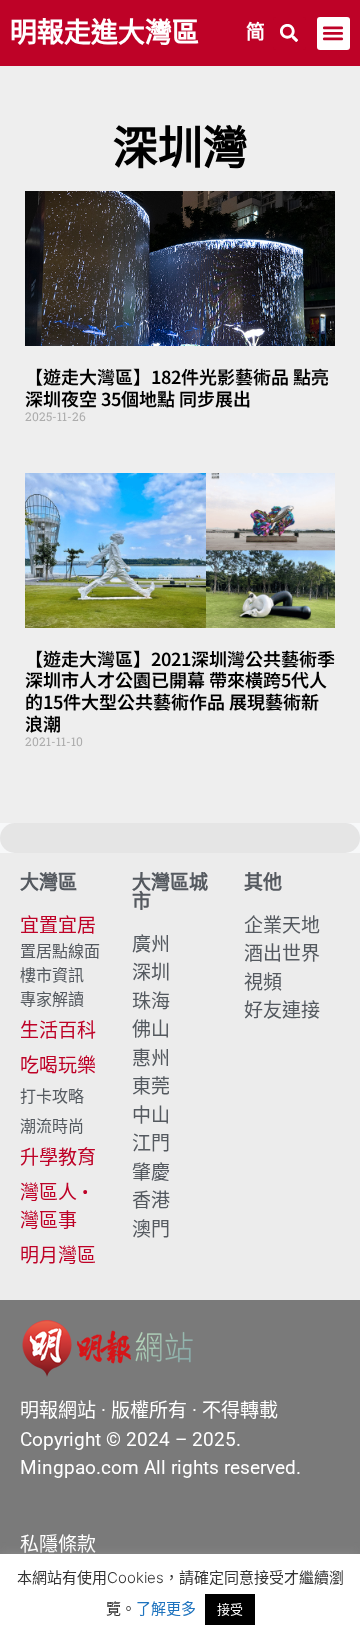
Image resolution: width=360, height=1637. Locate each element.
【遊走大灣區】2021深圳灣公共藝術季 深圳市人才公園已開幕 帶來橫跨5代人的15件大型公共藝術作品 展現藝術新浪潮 (180, 690)
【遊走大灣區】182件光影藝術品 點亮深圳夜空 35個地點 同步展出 (177, 387)
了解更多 (166, 1608)
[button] (289, 33)
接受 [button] (230, 1609)
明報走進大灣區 (104, 33)
